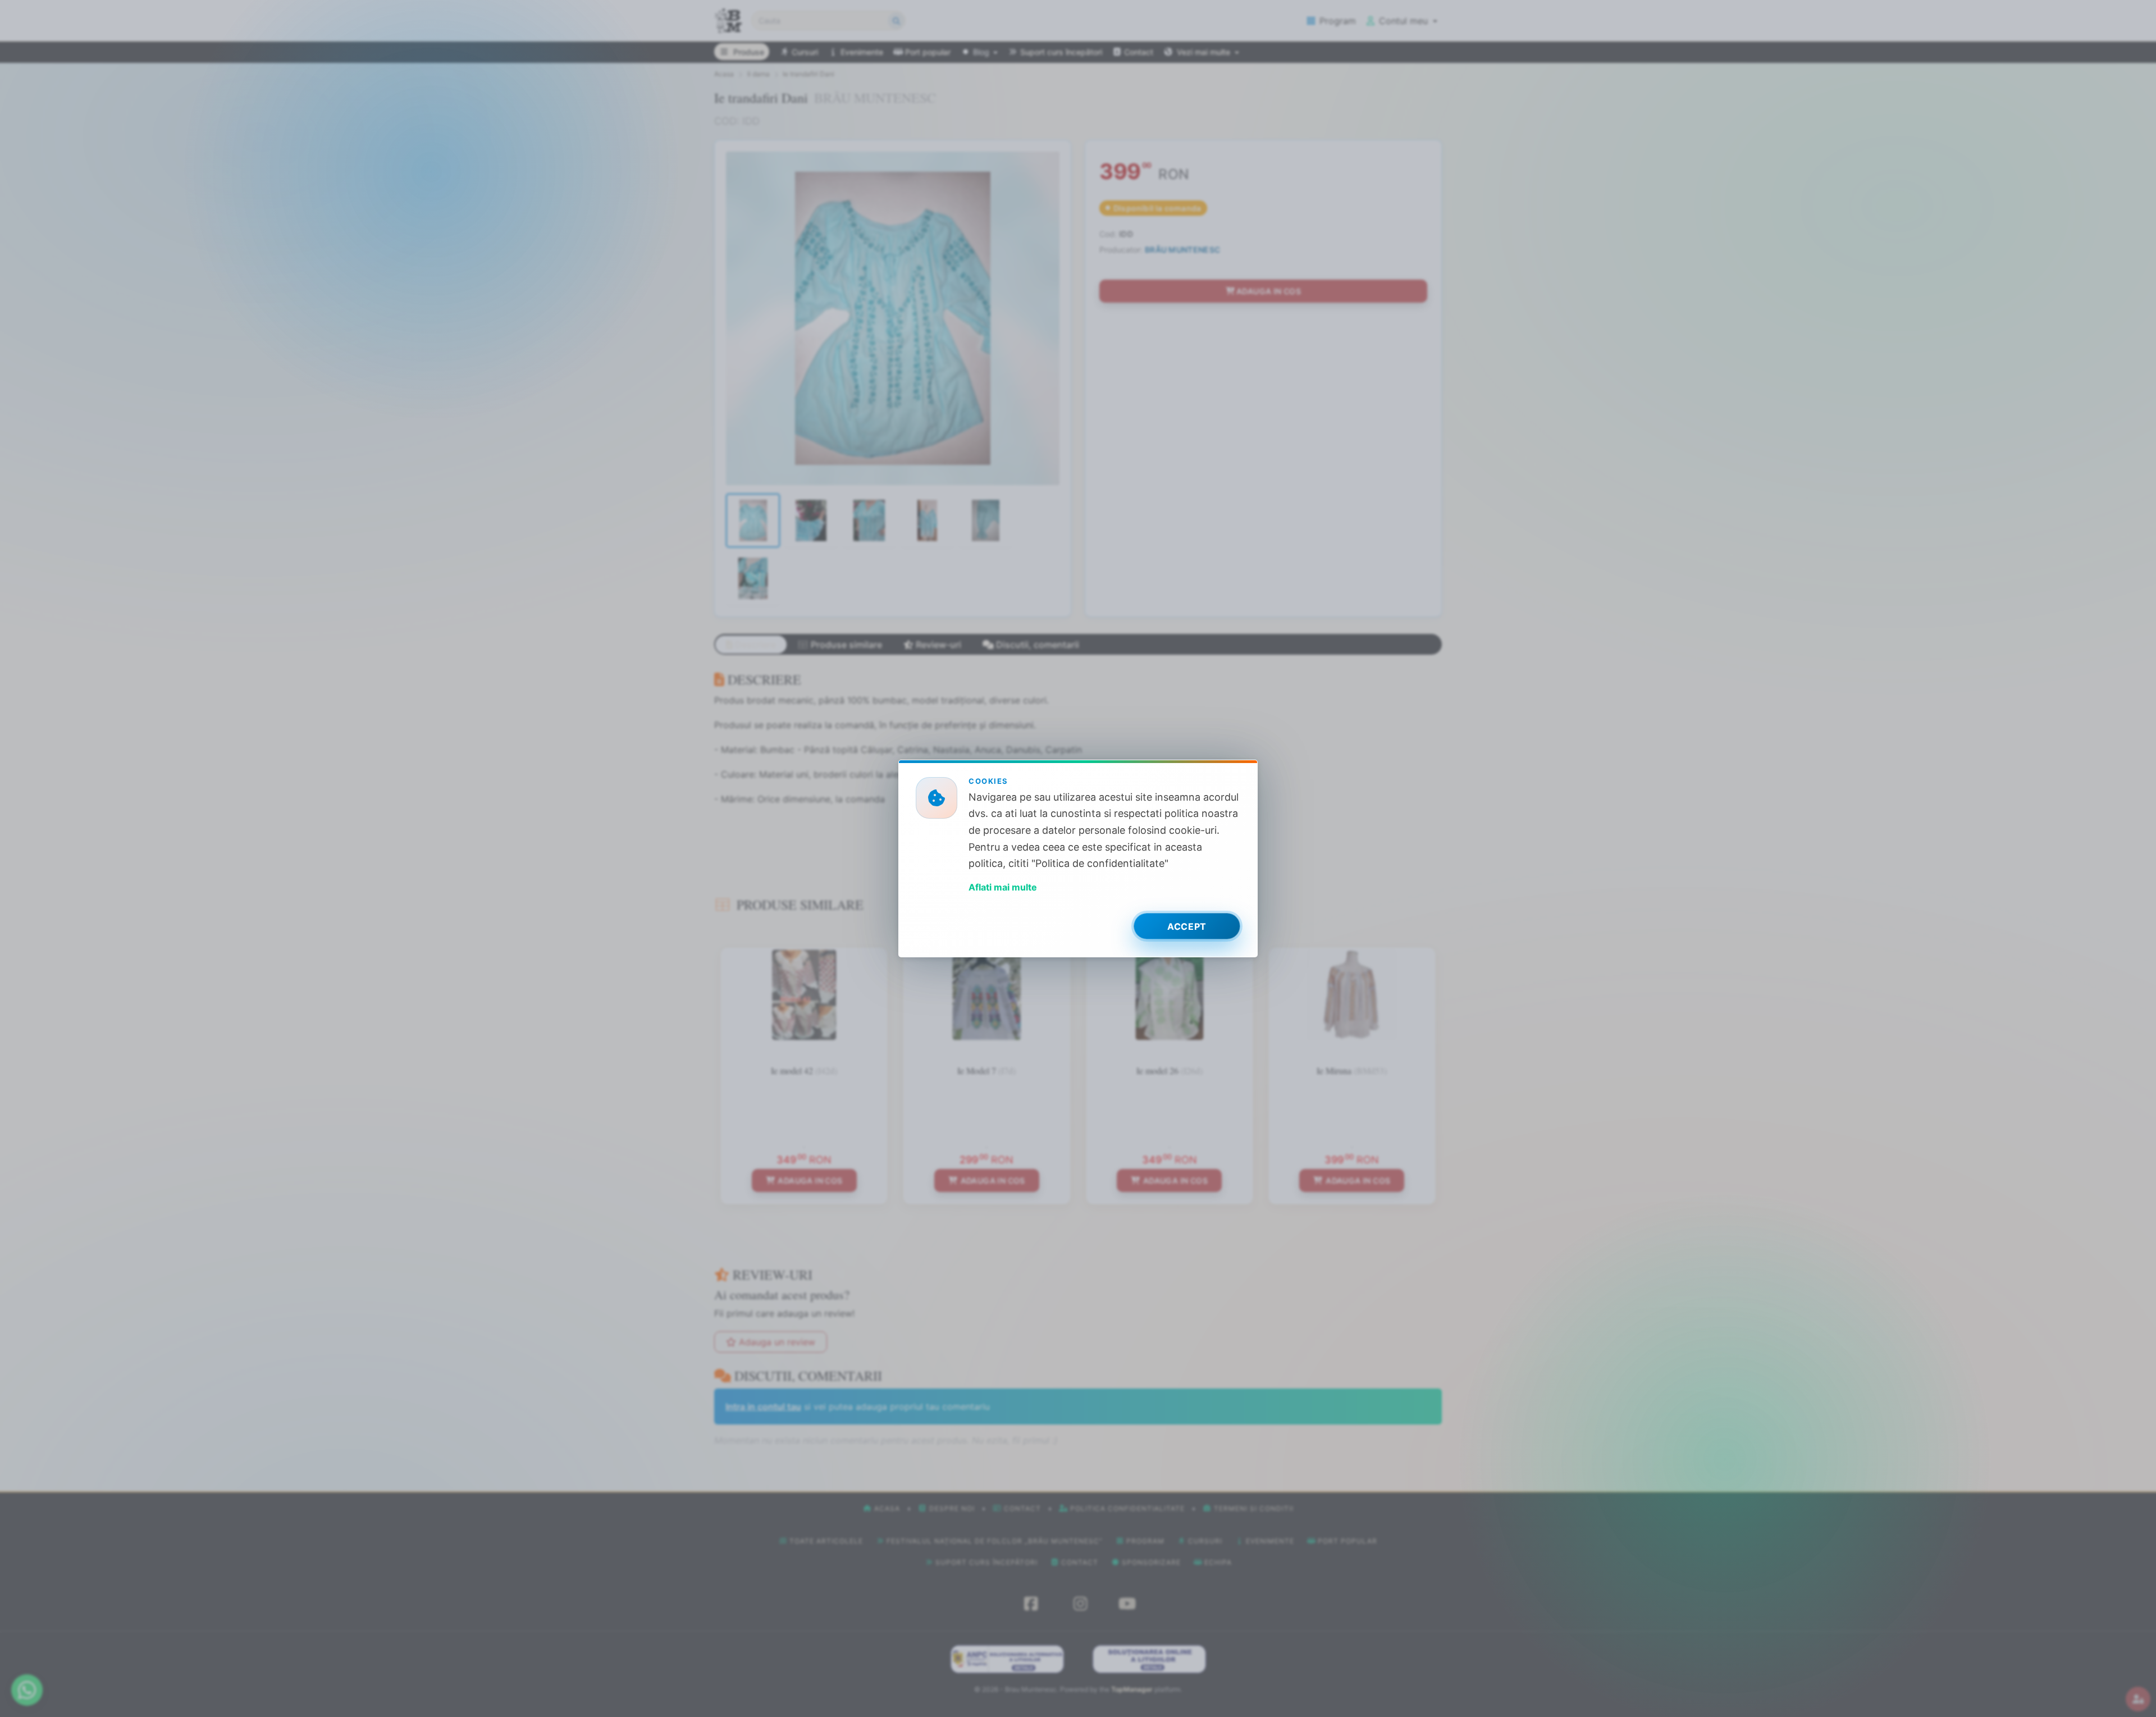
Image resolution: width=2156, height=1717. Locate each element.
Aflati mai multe (1003, 887)
